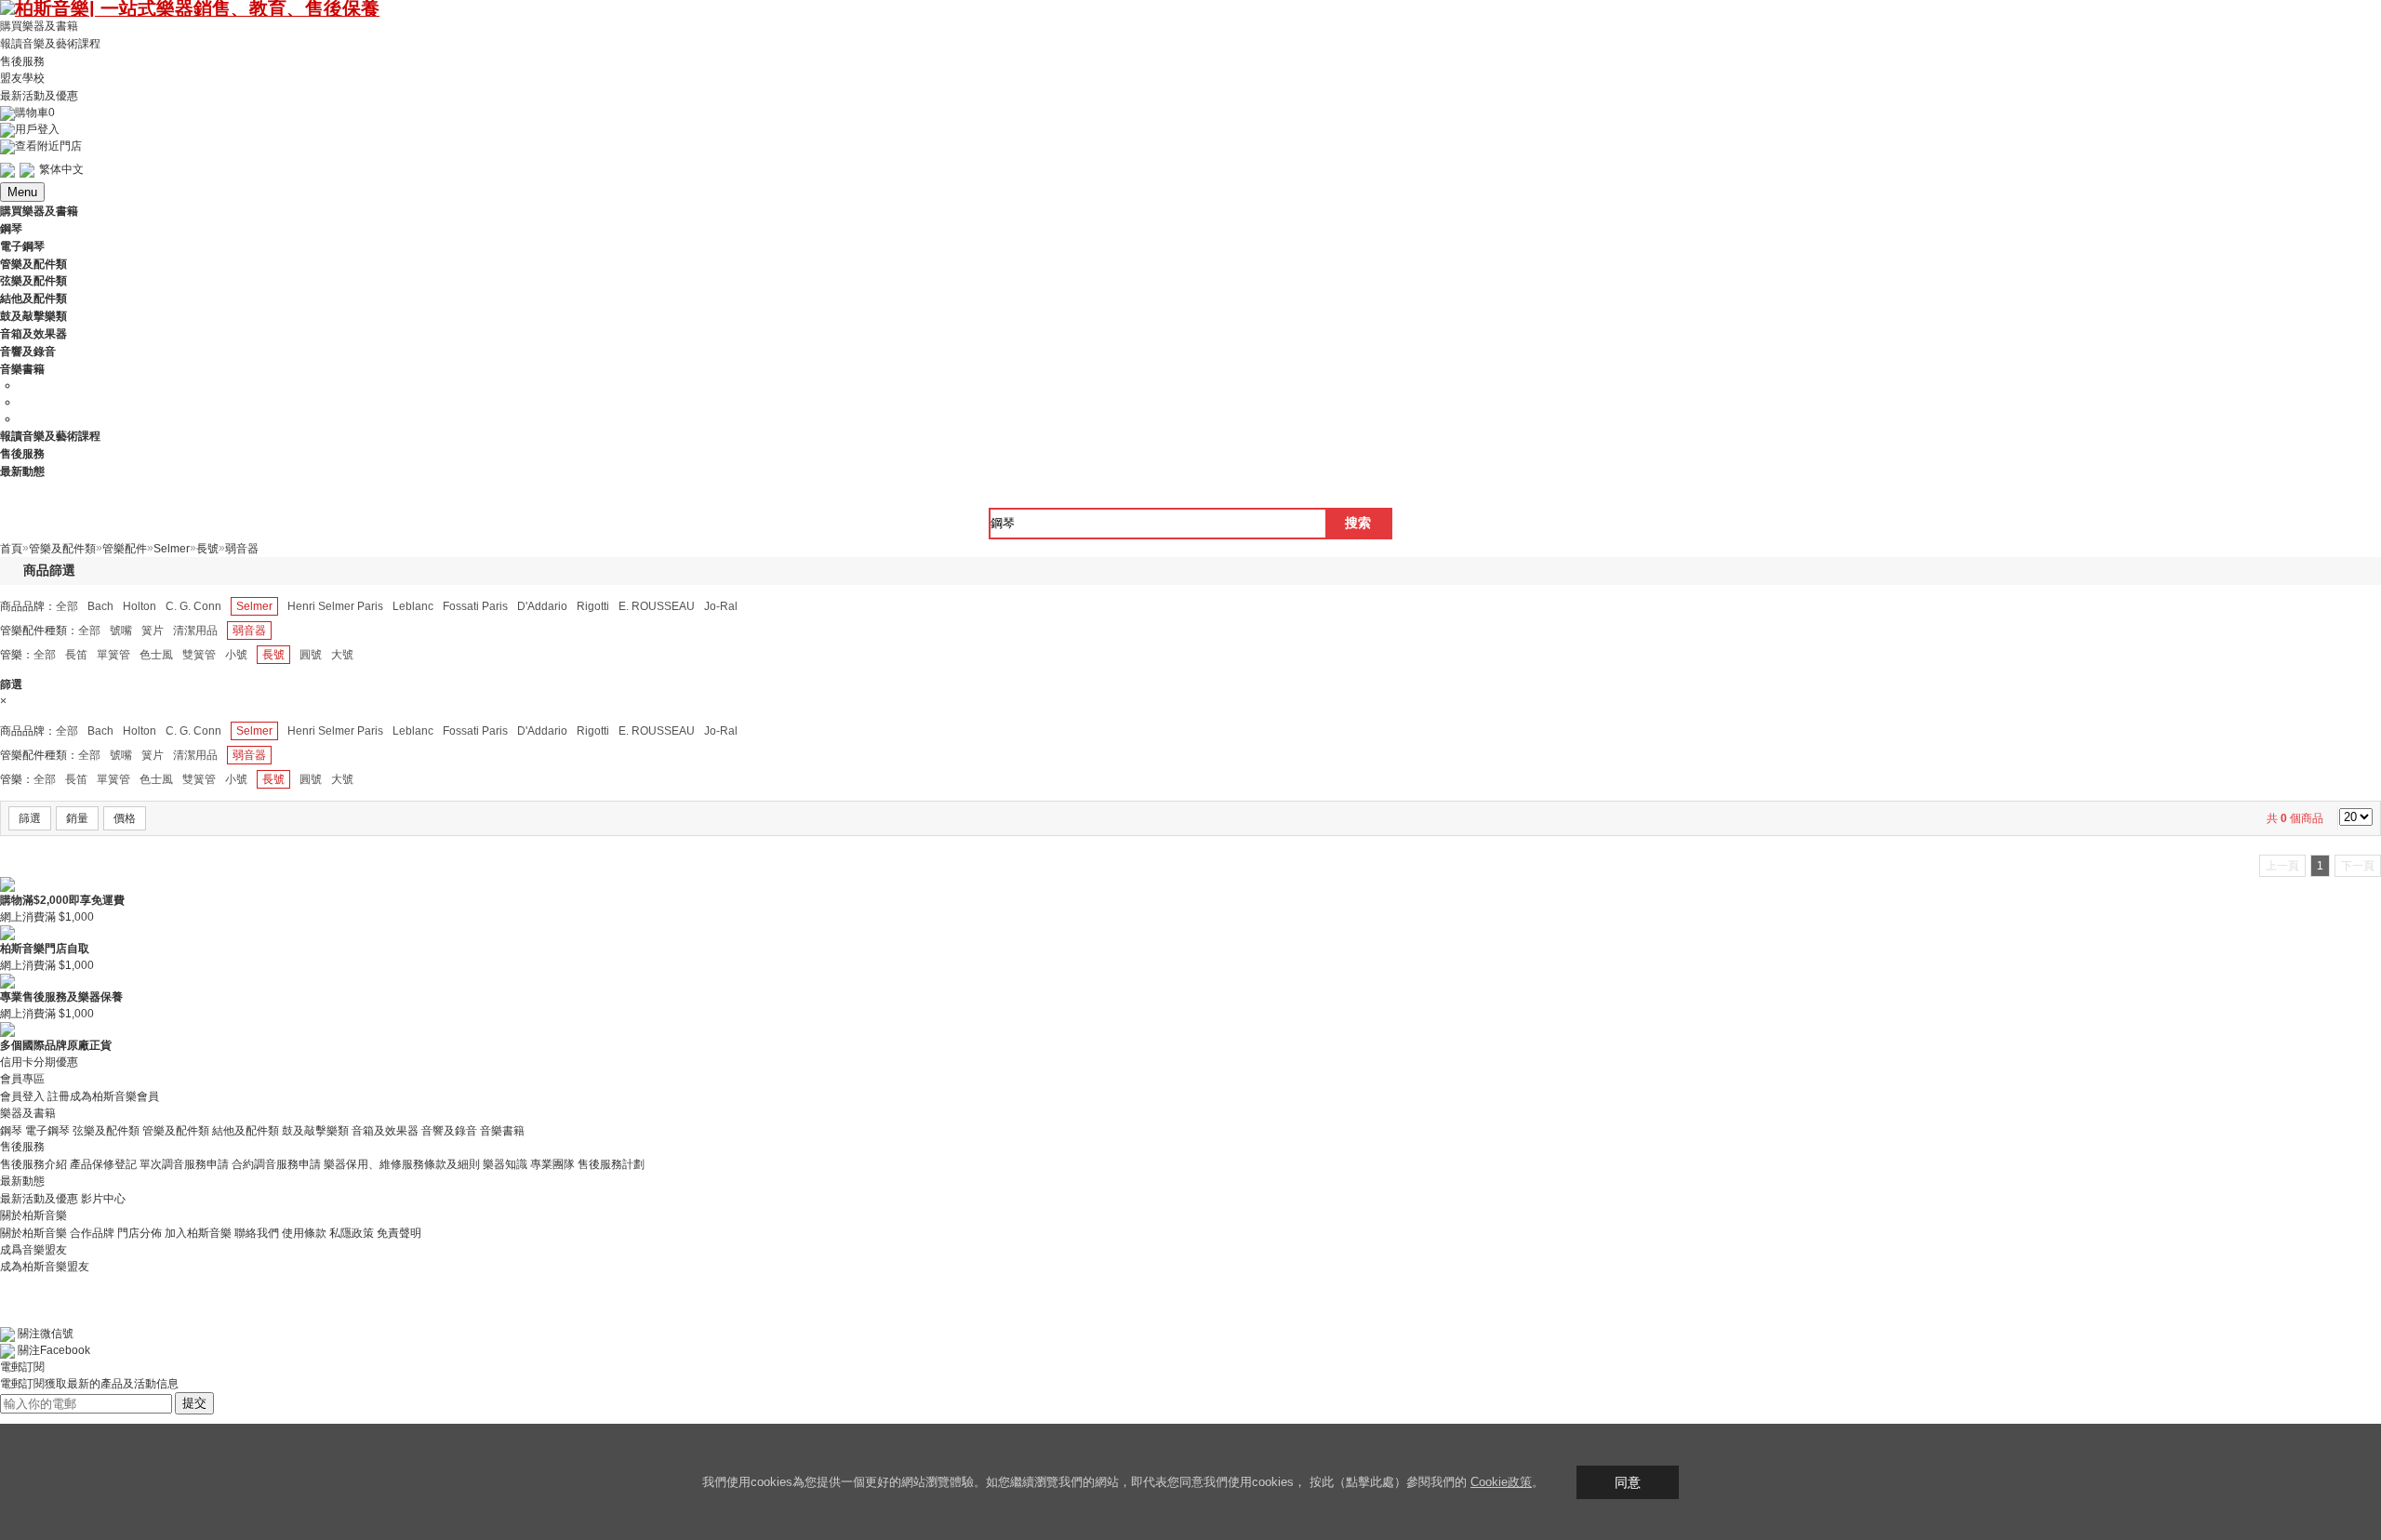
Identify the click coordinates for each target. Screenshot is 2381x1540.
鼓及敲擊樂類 (315, 1130)
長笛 (76, 655)
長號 (273, 655)
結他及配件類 (246, 1130)
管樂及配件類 (176, 1130)
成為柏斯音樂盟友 (45, 1267)
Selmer (254, 606)
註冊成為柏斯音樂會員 (103, 1096)
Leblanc (413, 606)
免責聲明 (399, 1233)
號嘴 (121, 631)
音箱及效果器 (385, 1130)
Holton (140, 606)
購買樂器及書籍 (39, 26)
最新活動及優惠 (39, 96)
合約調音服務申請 (276, 1164)
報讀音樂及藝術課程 (50, 44)
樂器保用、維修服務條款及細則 (402, 1164)
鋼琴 (11, 1130)
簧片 (153, 631)
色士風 (156, 655)
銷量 (77, 818)
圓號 (311, 655)
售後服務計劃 (611, 1164)
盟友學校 (22, 78)
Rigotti (593, 606)
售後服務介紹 (33, 1164)
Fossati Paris (475, 606)
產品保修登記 (103, 1164)
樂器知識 (505, 1164)
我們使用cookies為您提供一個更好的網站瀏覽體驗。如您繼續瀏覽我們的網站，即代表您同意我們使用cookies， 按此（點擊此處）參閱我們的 (1086, 1482)
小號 (236, 655)
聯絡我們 (257, 1233)
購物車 (35, 113)
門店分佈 (140, 1233)
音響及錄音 (449, 1130)
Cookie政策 (1501, 1482)
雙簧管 (199, 655)
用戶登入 (37, 129)
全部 (67, 606)
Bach (100, 606)
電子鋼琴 (47, 1130)
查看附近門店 (48, 146)
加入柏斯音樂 (198, 1233)
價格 (125, 818)
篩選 (30, 818)
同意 (1628, 1482)
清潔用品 (195, 631)
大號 (342, 655)
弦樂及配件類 (106, 1130)
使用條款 (304, 1233)
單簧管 (113, 655)
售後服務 (22, 60)
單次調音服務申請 (184, 1164)
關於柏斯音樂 (33, 1233)
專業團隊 (552, 1164)
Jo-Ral (721, 606)
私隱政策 (352, 1233)
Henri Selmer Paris (335, 606)
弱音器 (249, 631)
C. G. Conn (193, 606)
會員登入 (22, 1096)
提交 (194, 1403)
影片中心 (103, 1199)
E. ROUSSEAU (657, 606)
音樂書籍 (502, 1130)
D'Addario (542, 606)
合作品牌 (92, 1233)
